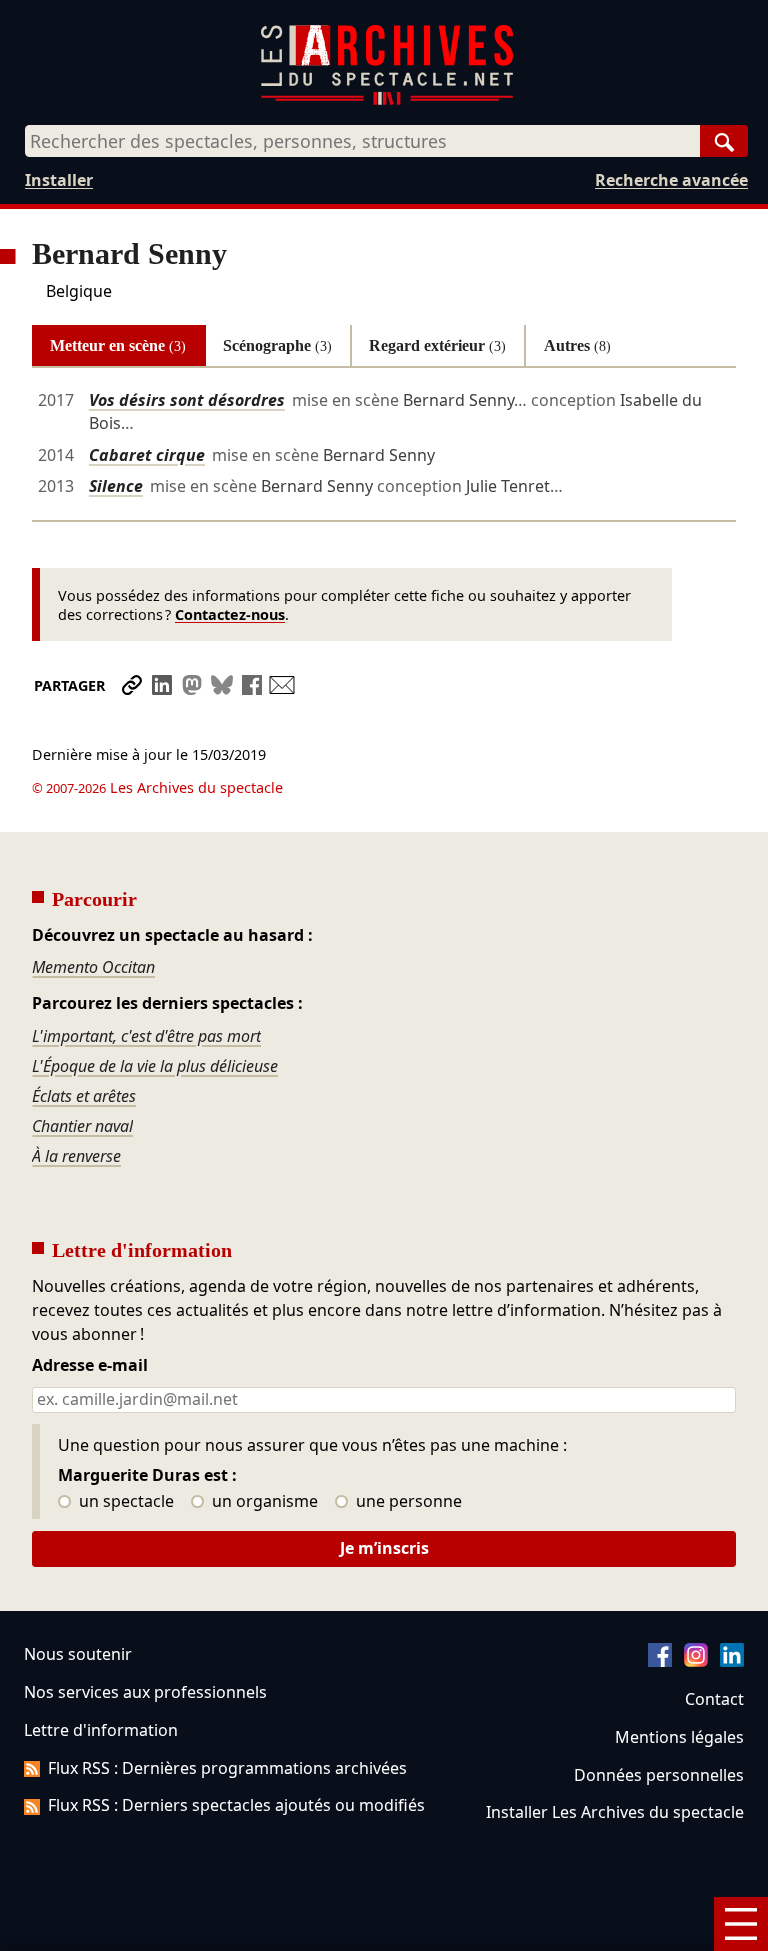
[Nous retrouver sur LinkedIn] (732, 1661)
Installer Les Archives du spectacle (615, 1812)
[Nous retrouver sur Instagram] (696, 1661)
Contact (714, 1699)
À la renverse (76, 1156)
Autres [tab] (577, 345)
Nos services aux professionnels (145, 1692)
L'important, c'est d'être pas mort (146, 1036)
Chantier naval (82, 1126)
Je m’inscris (384, 1548)
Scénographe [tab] (277, 345)
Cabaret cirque (147, 455)
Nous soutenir (78, 1654)
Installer (59, 180)
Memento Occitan (93, 967)
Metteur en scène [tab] (118, 345)
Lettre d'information (101, 1730)
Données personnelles (659, 1775)
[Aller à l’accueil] (387, 100)
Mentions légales (679, 1737)
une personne (407, 1502)
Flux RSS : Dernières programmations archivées (227, 1768)
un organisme (263, 1502)
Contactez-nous (230, 614)
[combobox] (362, 141)
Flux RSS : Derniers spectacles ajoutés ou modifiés (236, 1805)
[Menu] (741, 1924)
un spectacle (124, 1502)
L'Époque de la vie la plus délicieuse (155, 1066)
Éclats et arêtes (84, 1096)
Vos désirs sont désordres (187, 400)
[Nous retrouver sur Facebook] (660, 1661)
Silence (116, 486)
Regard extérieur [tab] (437, 345)
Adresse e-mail (90, 1366)
